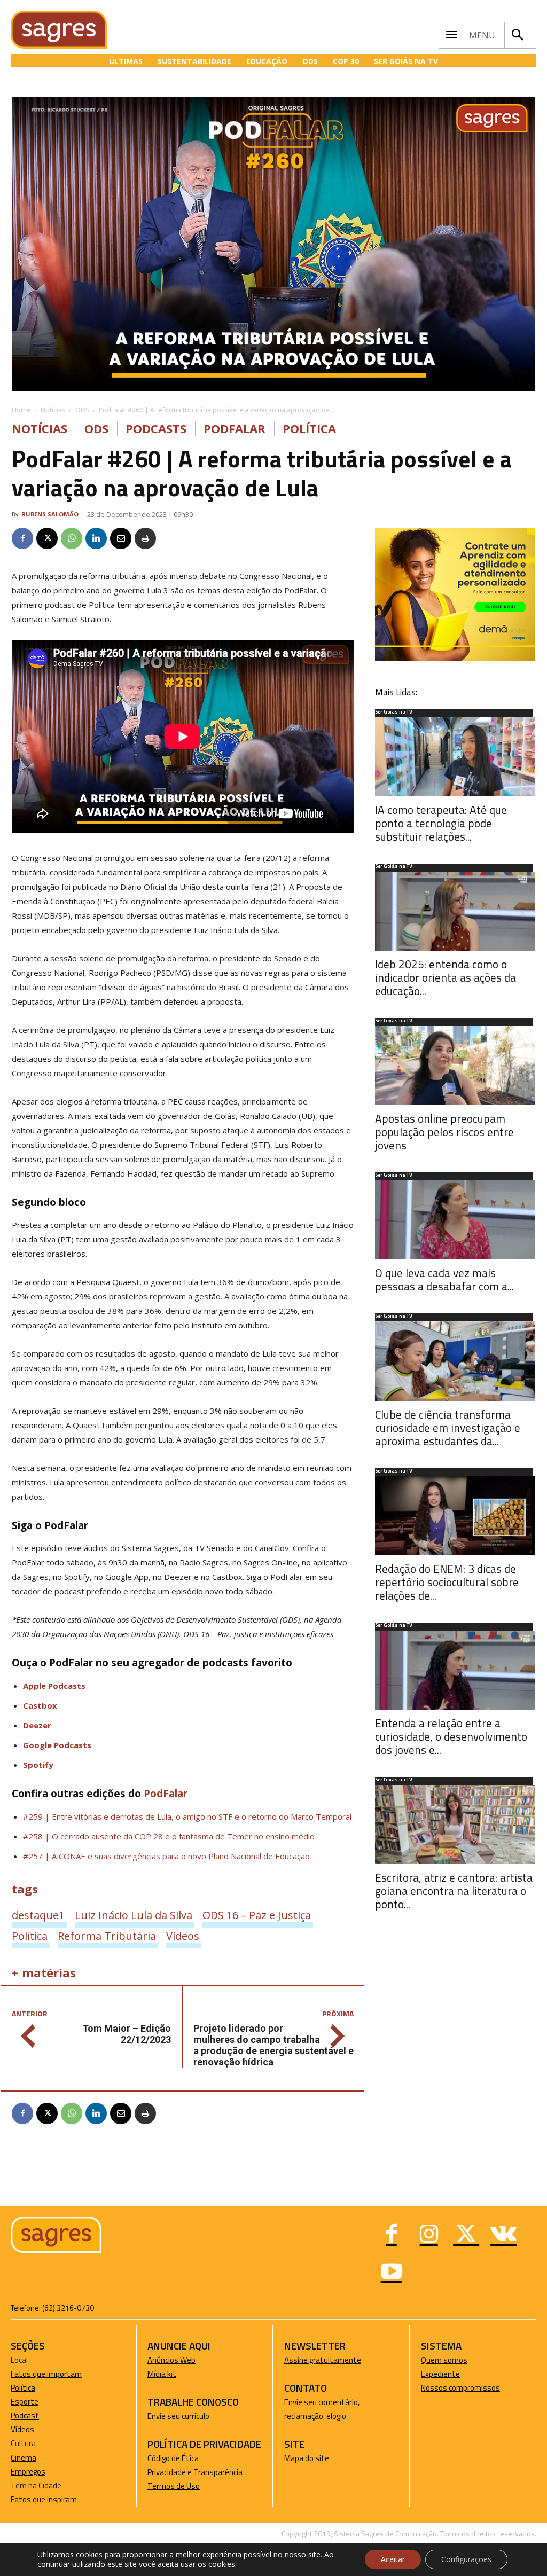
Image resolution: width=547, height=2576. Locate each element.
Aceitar (393, 2559)
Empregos (28, 2472)
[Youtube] (392, 2273)
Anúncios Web (171, 2360)
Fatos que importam (46, 2374)
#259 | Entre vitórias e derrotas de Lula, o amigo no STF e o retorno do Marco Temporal (187, 1816)
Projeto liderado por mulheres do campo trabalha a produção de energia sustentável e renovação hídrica (273, 2045)
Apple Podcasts (54, 1686)
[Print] (145, 538)
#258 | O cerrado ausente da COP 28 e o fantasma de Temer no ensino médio (169, 1836)
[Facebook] (22, 538)
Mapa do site (307, 2458)
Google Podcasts (57, 1745)
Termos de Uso (174, 2486)
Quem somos (444, 2360)
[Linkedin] (96, 538)
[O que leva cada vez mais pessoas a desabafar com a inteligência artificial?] (455, 1220)
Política (309, 429)
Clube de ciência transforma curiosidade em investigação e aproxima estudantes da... (448, 1428)
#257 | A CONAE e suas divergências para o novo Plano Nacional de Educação (166, 1856)
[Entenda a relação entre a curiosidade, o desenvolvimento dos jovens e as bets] (455, 1670)
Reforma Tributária (107, 1936)
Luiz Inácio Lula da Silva (134, 1915)
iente (451, 2374)
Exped (431, 2374)
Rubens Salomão (50, 514)
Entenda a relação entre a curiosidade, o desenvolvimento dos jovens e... (451, 1736)
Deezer (37, 1725)
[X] (47, 538)
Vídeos (183, 1936)
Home (21, 410)
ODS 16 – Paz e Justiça (257, 1915)
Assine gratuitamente (323, 2360)
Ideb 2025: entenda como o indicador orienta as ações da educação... (446, 977)
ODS (82, 410)
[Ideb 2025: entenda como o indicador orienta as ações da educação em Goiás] (455, 911)
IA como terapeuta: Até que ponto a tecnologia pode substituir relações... (441, 823)
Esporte (25, 2402)
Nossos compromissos (460, 2388)
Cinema (24, 2458)
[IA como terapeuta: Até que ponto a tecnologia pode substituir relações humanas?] (455, 757)
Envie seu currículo (178, 2416)
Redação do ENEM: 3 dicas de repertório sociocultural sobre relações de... (447, 1582)
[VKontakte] (504, 2235)
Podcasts (156, 429)
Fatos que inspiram (44, 2499)
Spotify (38, 1765)
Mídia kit (162, 2374)
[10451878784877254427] (455, 658)
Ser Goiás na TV (394, 712)
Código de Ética (173, 2458)
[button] (518, 35)
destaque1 (38, 1915)
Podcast (25, 2416)
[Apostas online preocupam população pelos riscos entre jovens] (455, 1066)
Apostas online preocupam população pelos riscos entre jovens (444, 1132)
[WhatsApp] (72, 538)
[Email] (121, 538)
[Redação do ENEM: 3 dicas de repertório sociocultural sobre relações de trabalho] (455, 1516)
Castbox (40, 1705)
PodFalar (235, 429)
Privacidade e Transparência (195, 2472)
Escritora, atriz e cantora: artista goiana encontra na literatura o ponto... (454, 1891)
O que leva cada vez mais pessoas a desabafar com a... (444, 1279)
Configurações (466, 2559)
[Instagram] (429, 2235)
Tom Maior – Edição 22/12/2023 (127, 2034)
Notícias (53, 410)
